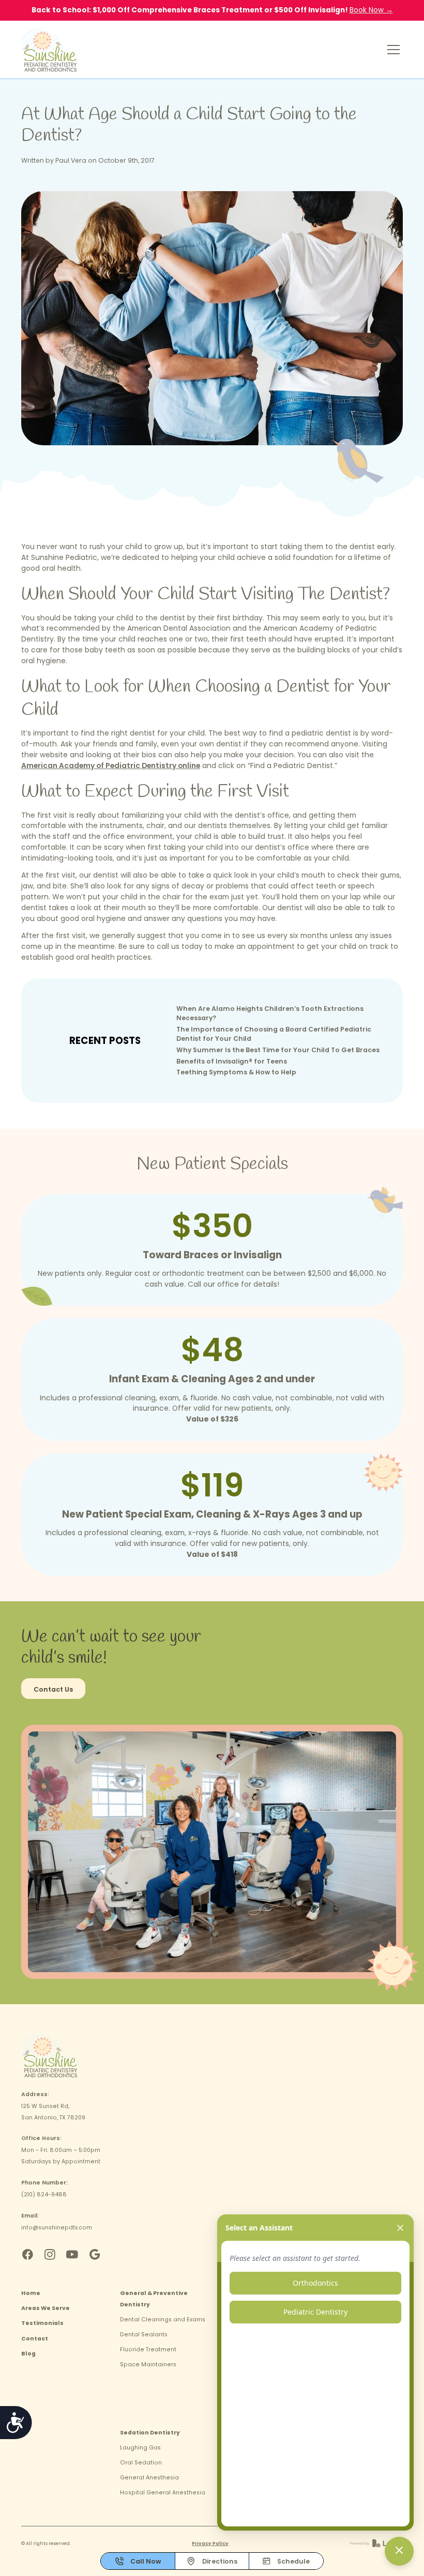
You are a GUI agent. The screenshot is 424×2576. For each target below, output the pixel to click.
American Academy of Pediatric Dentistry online (111, 766)
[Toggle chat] (399, 2551)
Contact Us (53, 1689)
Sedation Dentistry (150, 2433)
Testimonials (42, 2323)
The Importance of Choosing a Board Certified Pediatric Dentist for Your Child (274, 1034)
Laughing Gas (140, 2448)
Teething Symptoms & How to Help (236, 1072)
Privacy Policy (210, 2543)
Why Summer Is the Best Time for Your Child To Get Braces (278, 1050)
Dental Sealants (144, 2335)
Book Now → (371, 10)
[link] (50, 50)
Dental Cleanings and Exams (163, 2320)
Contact (35, 2339)
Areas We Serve (46, 2308)
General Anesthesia (149, 2478)
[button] (392, 50)
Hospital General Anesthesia (163, 2493)
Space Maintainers (148, 2364)
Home (31, 2293)
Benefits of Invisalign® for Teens (232, 1061)
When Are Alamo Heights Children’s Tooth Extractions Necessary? (270, 1013)
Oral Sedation (141, 2463)
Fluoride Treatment (148, 2349)
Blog (28, 2354)
